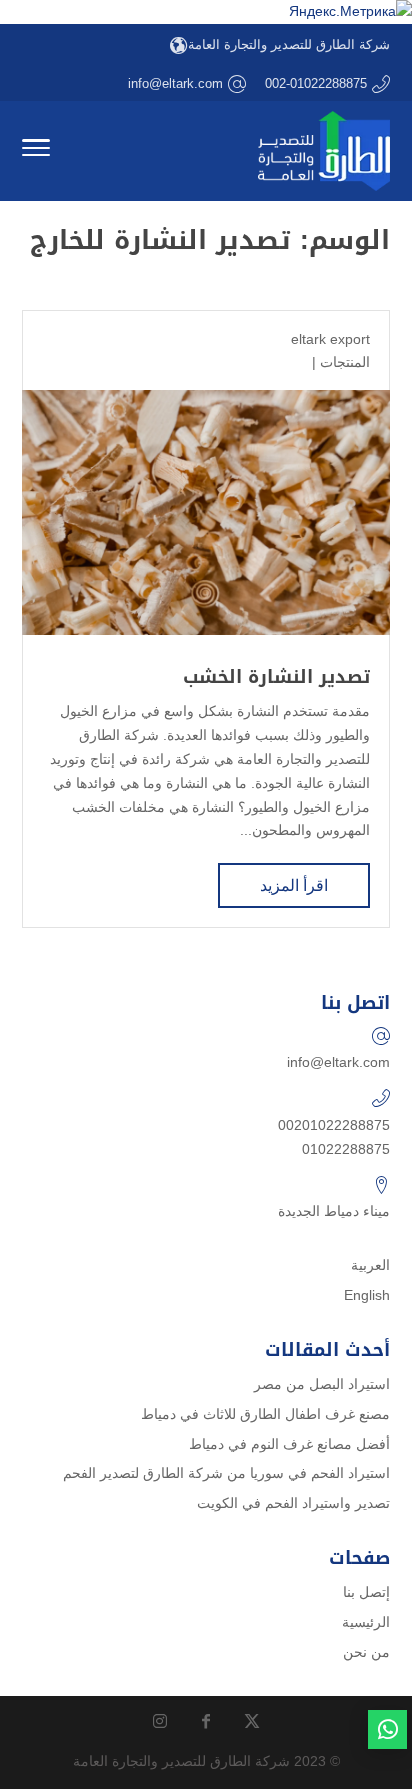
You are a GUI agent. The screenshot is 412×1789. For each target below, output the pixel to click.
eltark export (330, 339)
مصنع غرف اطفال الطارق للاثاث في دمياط (265, 1414)
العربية (370, 1265)
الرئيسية (366, 1622)
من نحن (366, 1652)
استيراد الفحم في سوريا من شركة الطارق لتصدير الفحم (226, 1473)
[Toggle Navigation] (36, 151)
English (367, 1295)
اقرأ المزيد (294, 885)
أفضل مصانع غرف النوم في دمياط (289, 1444)
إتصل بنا (366, 1592)
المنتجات (345, 362)
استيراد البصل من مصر (322, 1384)
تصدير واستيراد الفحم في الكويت (293, 1503)
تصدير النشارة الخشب (276, 677)
